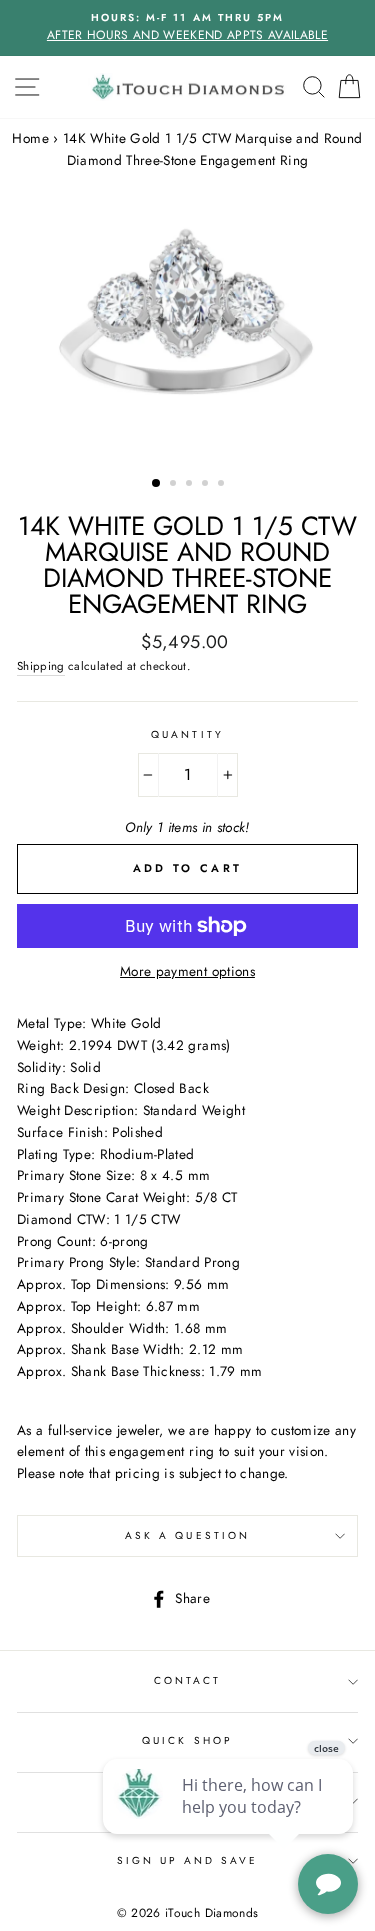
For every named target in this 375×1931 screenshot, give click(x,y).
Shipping (41, 666)
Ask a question (187, 1535)
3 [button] (191, 485)
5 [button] (223, 485)
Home (30, 138)
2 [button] (175, 485)
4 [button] (207, 485)
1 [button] (157, 484)
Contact (187, 1680)
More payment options (187, 971)
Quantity (187, 734)
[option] (187, 28)
